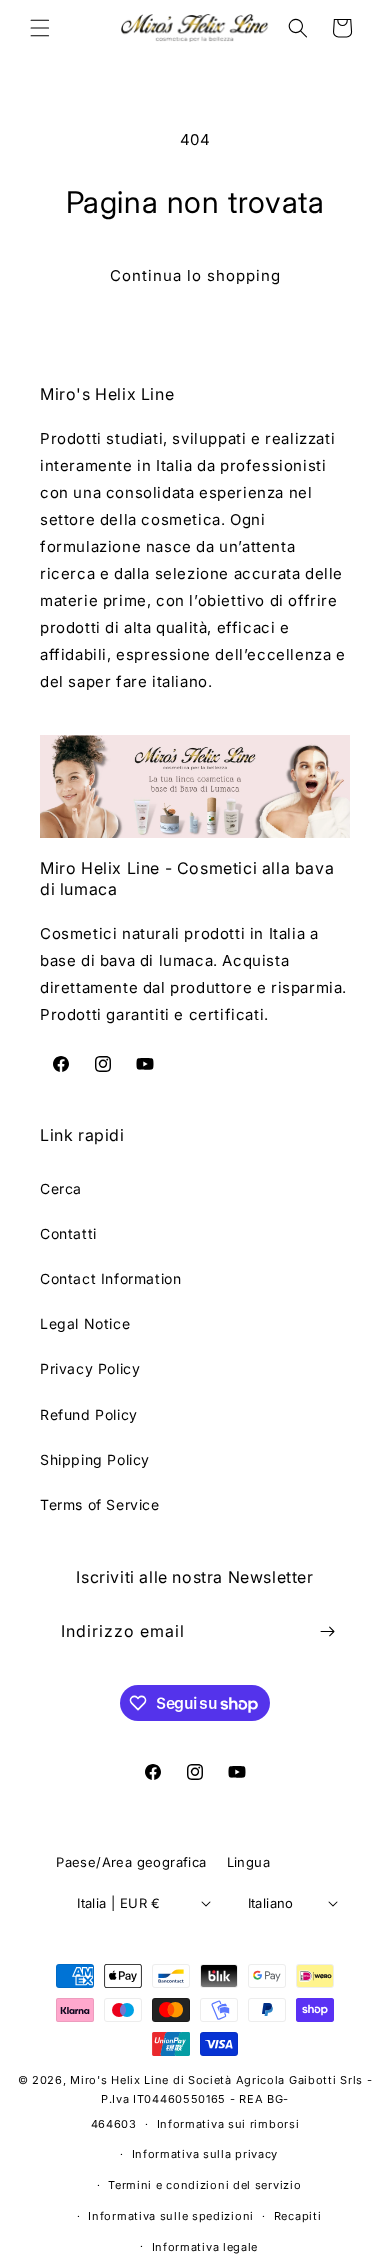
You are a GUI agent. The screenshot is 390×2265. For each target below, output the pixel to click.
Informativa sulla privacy (205, 2154)
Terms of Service (100, 1504)
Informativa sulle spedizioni (171, 2216)
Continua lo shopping (195, 275)
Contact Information (110, 1278)
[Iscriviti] (327, 1631)
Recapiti (298, 2216)
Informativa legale (205, 2247)
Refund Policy (89, 1414)
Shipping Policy (95, 1459)
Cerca (61, 1188)
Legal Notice (85, 1323)
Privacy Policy (90, 1368)
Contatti (68, 1233)
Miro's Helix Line (119, 2080)
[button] (40, 28)
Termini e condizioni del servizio (204, 2185)
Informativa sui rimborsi (228, 2124)
